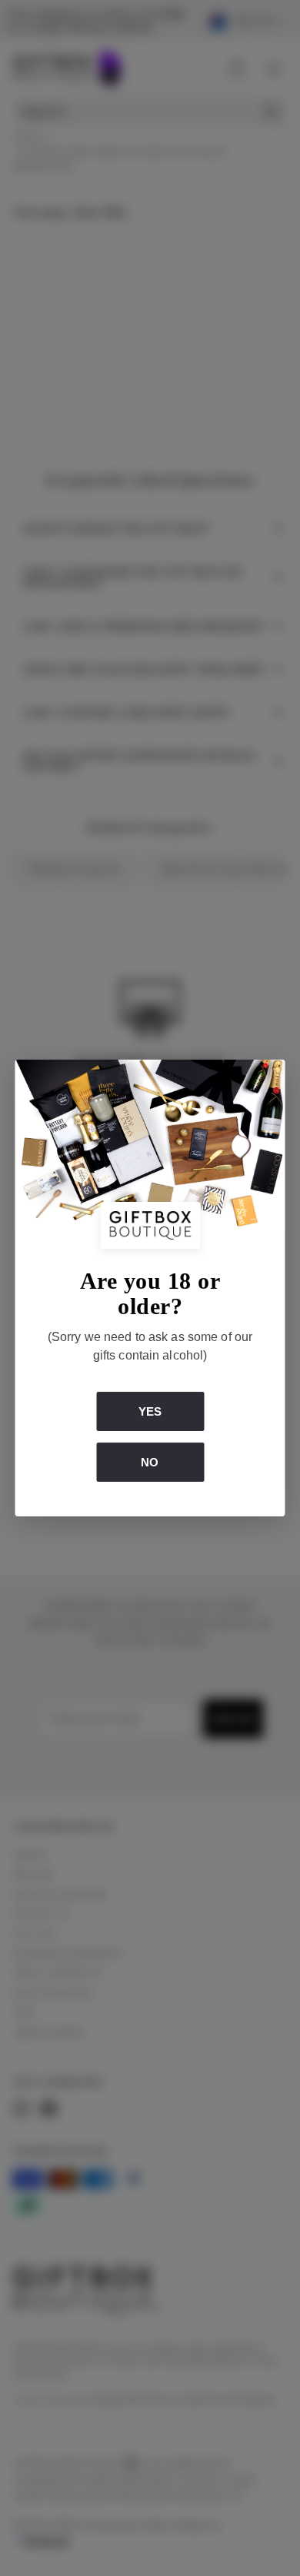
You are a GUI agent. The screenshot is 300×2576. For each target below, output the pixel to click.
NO (150, 1462)
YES (150, 1411)
